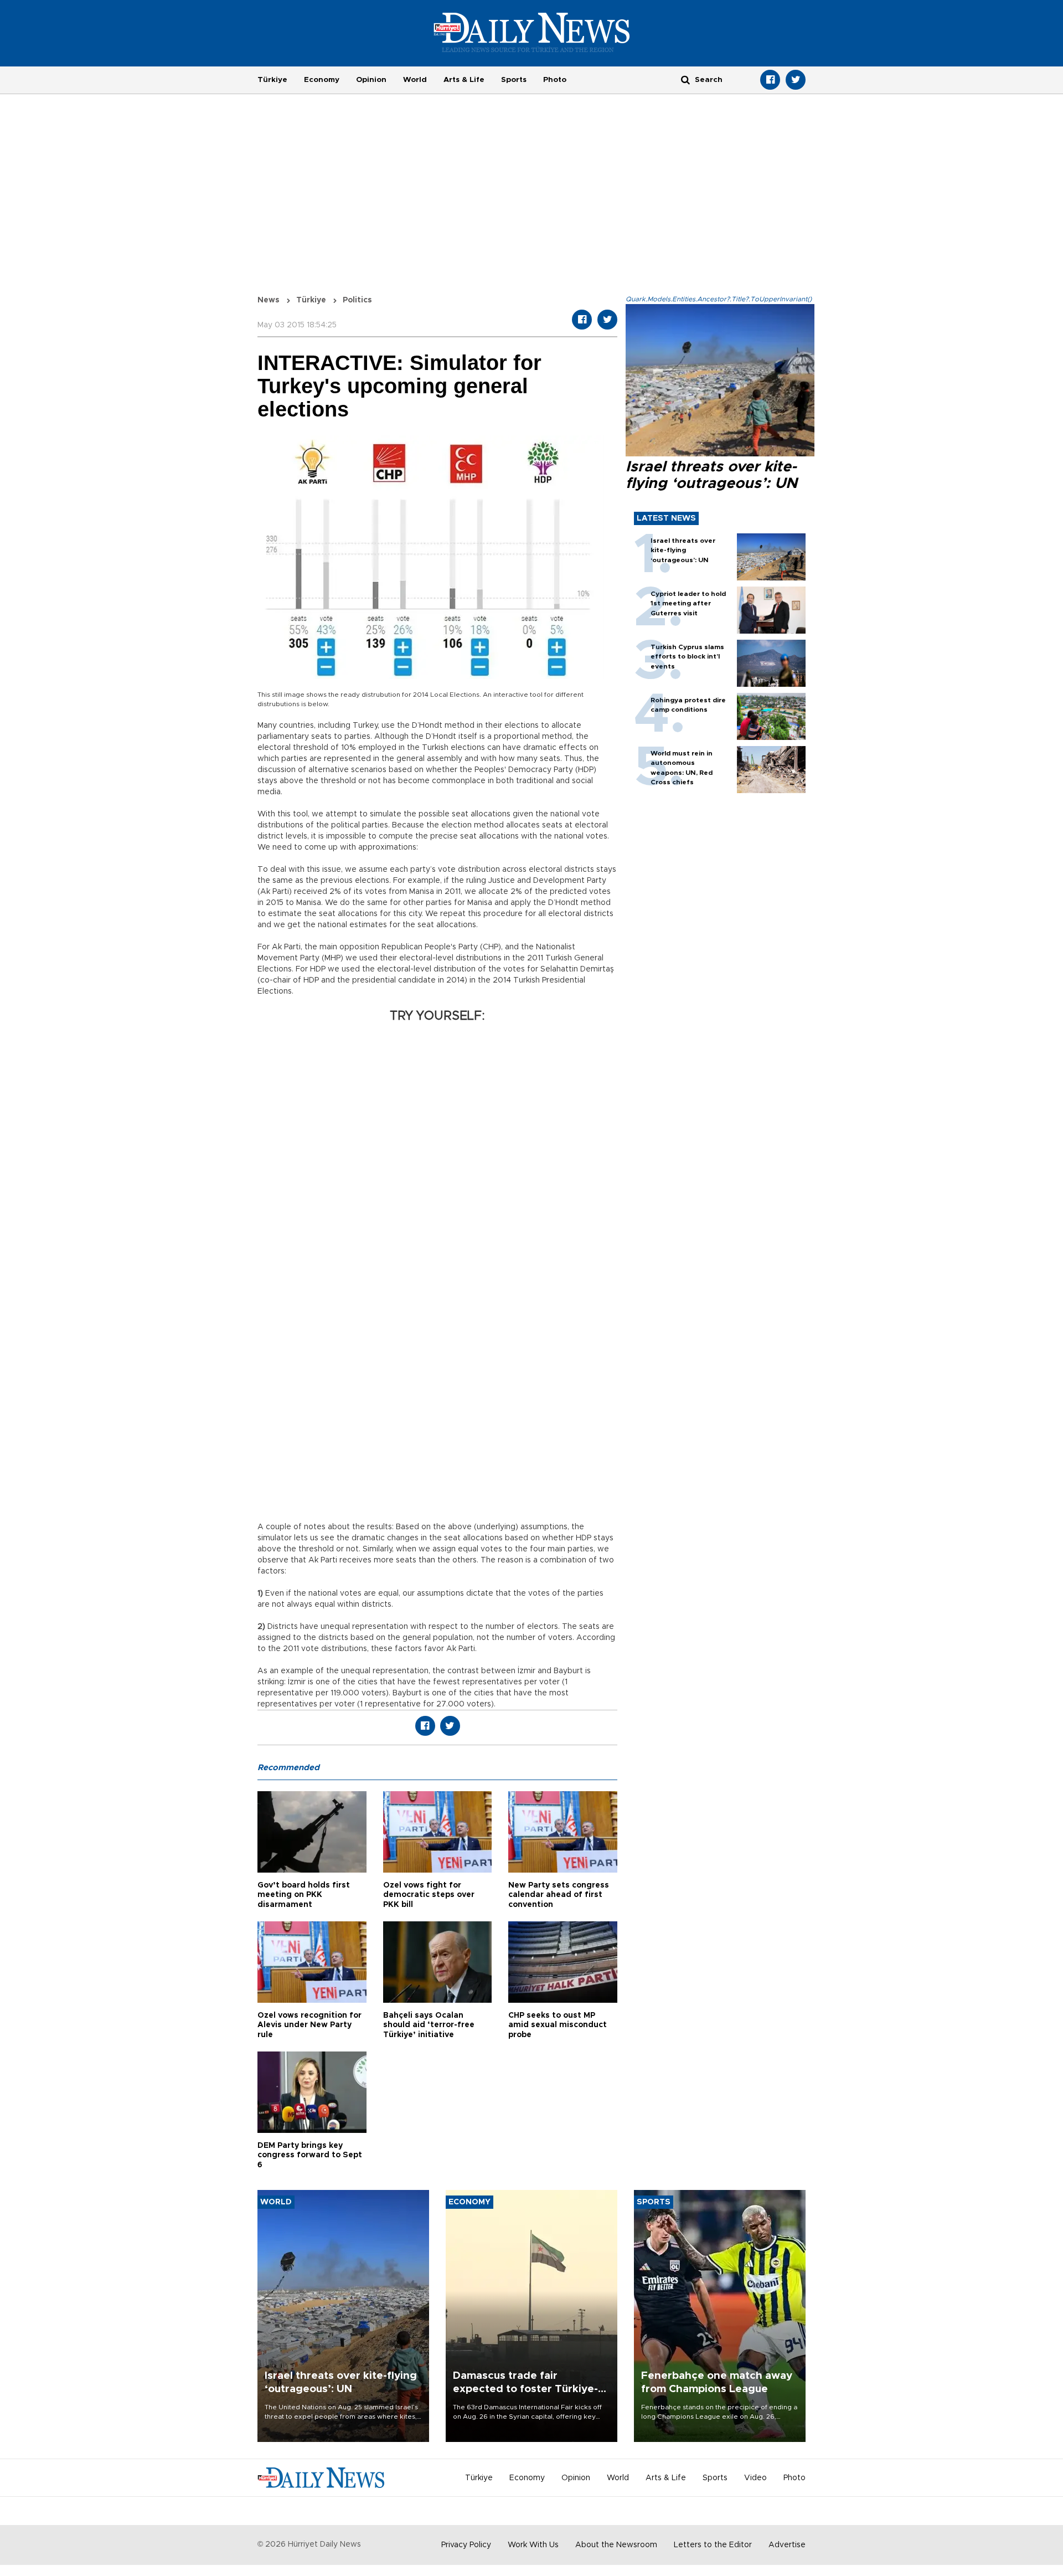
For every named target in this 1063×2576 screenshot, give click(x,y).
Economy (322, 80)
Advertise (787, 2545)
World (415, 80)
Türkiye (272, 80)
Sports (514, 80)
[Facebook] (770, 80)
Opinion (371, 80)
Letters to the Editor (713, 2545)
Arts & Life (464, 80)
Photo (555, 80)
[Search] (685, 79)
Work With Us (533, 2545)
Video (755, 2478)
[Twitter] (796, 80)
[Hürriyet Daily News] (532, 32)
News (269, 300)
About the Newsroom (616, 2545)
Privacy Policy (466, 2545)
